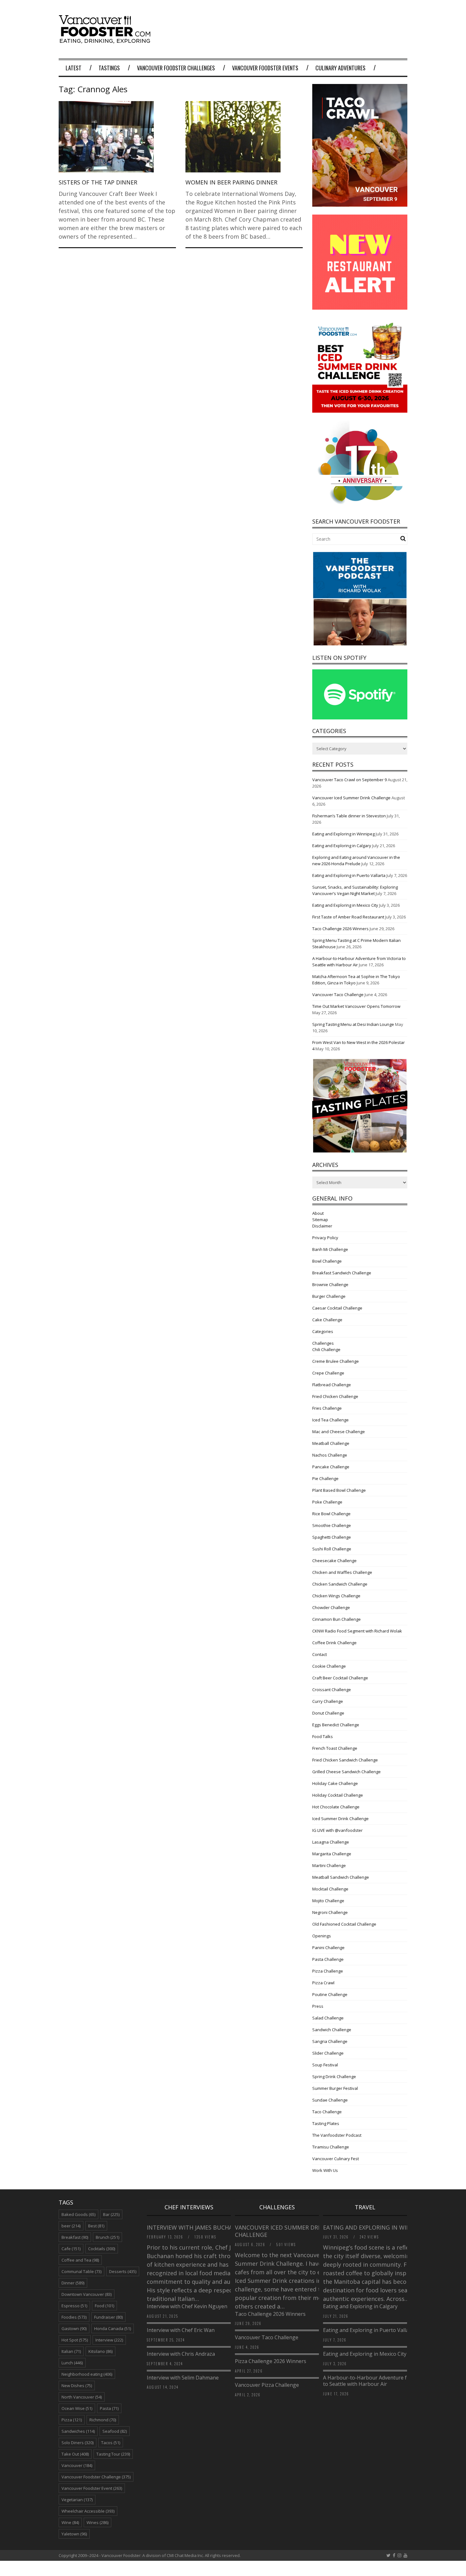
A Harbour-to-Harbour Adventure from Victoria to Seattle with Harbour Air (379, 2381)
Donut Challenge (328, 1713)
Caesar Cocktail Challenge (337, 1308)
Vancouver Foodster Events (265, 68)
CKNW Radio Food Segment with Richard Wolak (357, 1631)
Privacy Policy (325, 1238)
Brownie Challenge (330, 1285)
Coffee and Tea (80, 2260)
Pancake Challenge (331, 1467)
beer (71, 2226)
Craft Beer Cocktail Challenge (340, 1678)
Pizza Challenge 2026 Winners (271, 2361)
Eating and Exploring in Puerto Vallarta (349, 875)
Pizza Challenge (328, 1971)
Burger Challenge (329, 1296)
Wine (70, 2522)
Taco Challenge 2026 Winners (340, 929)
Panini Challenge (328, 1948)
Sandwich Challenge (332, 2030)
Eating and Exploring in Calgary (342, 846)
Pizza (72, 2420)
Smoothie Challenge (332, 1525)
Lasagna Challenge (331, 1842)
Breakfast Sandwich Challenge (342, 1273)
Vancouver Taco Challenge (338, 995)
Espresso (74, 2306)
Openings (322, 1936)
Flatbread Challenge (332, 1385)
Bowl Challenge (327, 1261)
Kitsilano (100, 2351)
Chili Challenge (326, 1349)
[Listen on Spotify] (360, 718)
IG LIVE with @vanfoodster (337, 1830)
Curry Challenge (328, 1701)
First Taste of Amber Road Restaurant (348, 917)
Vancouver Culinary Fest (336, 2159)
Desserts (123, 2271)
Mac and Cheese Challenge (339, 1432)
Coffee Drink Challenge (334, 1643)
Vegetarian (77, 2500)
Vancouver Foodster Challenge (96, 2477)
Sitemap (320, 1220)
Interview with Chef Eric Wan (181, 2330)
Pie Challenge (325, 1478)
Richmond (103, 2420)
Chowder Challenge (331, 1607)
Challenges (323, 1343)
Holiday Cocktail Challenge (338, 1795)
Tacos (111, 2443)
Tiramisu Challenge (331, 2147)
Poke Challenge (327, 1502)
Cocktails (102, 2249)
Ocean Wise (77, 2408)
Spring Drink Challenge (334, 2077)
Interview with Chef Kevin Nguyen (187, 2306)
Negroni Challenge (330, 1912)
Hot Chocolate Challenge (336, 1807)
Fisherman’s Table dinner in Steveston (349, 816)
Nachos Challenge (330, 1455)
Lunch (72, 2363)
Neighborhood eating (87, 2374)
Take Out (75, 2454)
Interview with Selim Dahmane (183, 2378)
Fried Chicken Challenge (335, 1396)
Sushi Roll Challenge (332, 1549)
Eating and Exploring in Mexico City (345, 905)
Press (318, 2006)
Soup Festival (325, 2065)
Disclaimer (322, 1226)
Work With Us (325, 2170)
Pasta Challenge (328, 1959)
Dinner (73, 2283)
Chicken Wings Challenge (336, 1596)
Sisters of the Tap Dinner (98, 182)
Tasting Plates (326, 2123)
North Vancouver (82, 2397)
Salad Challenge (328, 2018)
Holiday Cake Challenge (335, 1783)
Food (104, 2306)
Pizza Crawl (323, 1983)
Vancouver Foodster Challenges (176, 68)
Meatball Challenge (331, 1443)
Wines (97, 2522)
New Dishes (77, 2386)
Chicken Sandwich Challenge (340, 1584)
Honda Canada (113, 2328)
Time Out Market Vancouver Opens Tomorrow (356, 1006)
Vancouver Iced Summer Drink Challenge (351, 798)
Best (96, 2226)
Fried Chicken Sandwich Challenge (345, 1760)
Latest (74, 68)
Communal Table (81, 2271)
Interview (109, 2340)
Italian (71, 2351)
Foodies (74, 2317)
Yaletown (74, 2534)
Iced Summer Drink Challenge (340, 1819)
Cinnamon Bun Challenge (337, 1619)
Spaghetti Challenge (332, 1537)
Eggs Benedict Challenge (336, 1725)
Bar (111, 2214)
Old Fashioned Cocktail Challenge (344, 1924)
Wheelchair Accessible (88, 2511)
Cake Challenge (327, 1320)
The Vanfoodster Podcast (337, 2135)
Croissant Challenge (332, 1690)
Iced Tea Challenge (330, 1420)
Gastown (74, 2328)
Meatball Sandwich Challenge (341, 1877)
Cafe (71, 2249)
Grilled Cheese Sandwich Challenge (346, 1772)
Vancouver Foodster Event (92, 2488)
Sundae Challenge (330, 2100)
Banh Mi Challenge (330, 1249)
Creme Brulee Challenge (336, 1361)
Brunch (107, 2237)
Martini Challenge (329, 1865)
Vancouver (77, 2465)
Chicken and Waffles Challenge (342, 1572)
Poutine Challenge (330, 1994)
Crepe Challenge (328, 1373)
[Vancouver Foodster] (106, 40)
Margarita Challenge (332, 1854)
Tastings (109, 68)
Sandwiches (78, 2431)
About (318, 1213)
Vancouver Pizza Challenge (267, 2385)
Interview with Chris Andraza (181, 2354)
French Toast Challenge (335, 1748)
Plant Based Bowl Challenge (339, 1490)
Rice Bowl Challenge (331, 1514)
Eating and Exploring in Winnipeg (343, 834)
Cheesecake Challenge (334, 1561)
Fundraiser (108, 2317)
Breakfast (75, 2237)
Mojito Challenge (328, 1901)
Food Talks (323, 1736)
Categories (323, 1331)
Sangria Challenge (330, 2041)
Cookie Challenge (329, 1666)
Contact (320, 1654)
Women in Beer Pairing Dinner (231, 182)
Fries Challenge (327, 1408)
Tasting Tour (113, 2454)
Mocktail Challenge (330, 1889)
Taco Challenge (327, 2112)
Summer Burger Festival (335, 2088)
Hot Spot (75, 2340)
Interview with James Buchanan (197, 2227)
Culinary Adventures (340, 68)
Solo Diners (78, 2443)
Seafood (115, 2431)
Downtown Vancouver (87, 2294)
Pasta (109, 2408)
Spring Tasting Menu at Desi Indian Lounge (353, 1024)
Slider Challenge (328, 2053)
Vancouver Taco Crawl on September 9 (349, 780)
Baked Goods (78, 2214)
